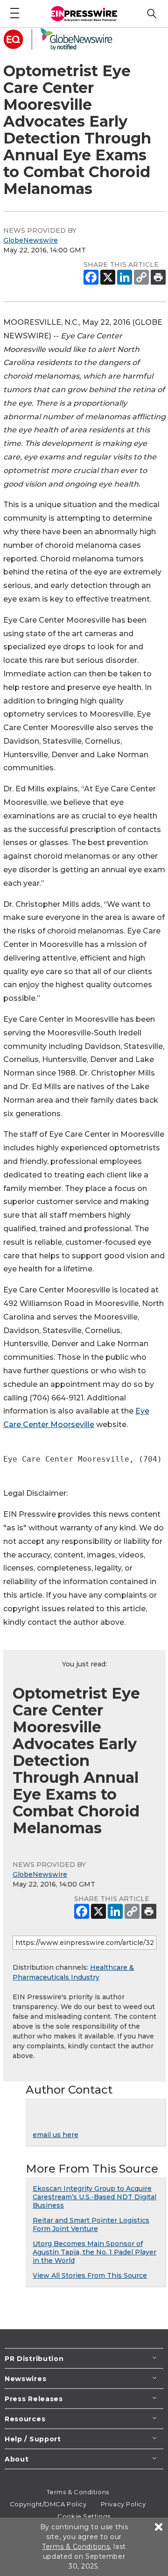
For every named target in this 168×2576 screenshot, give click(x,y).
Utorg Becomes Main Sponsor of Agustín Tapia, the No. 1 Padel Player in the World (94, 2252)
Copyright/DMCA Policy (48, 2504)
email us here (56, 2135)
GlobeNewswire (31, 240)
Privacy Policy (123, 2504)
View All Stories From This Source (90, 2275)
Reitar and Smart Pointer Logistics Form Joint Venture (91, 2224)
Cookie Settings (84, 2516)
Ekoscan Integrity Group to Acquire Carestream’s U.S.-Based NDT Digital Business (94, 2197)
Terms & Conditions (78, 2492)
